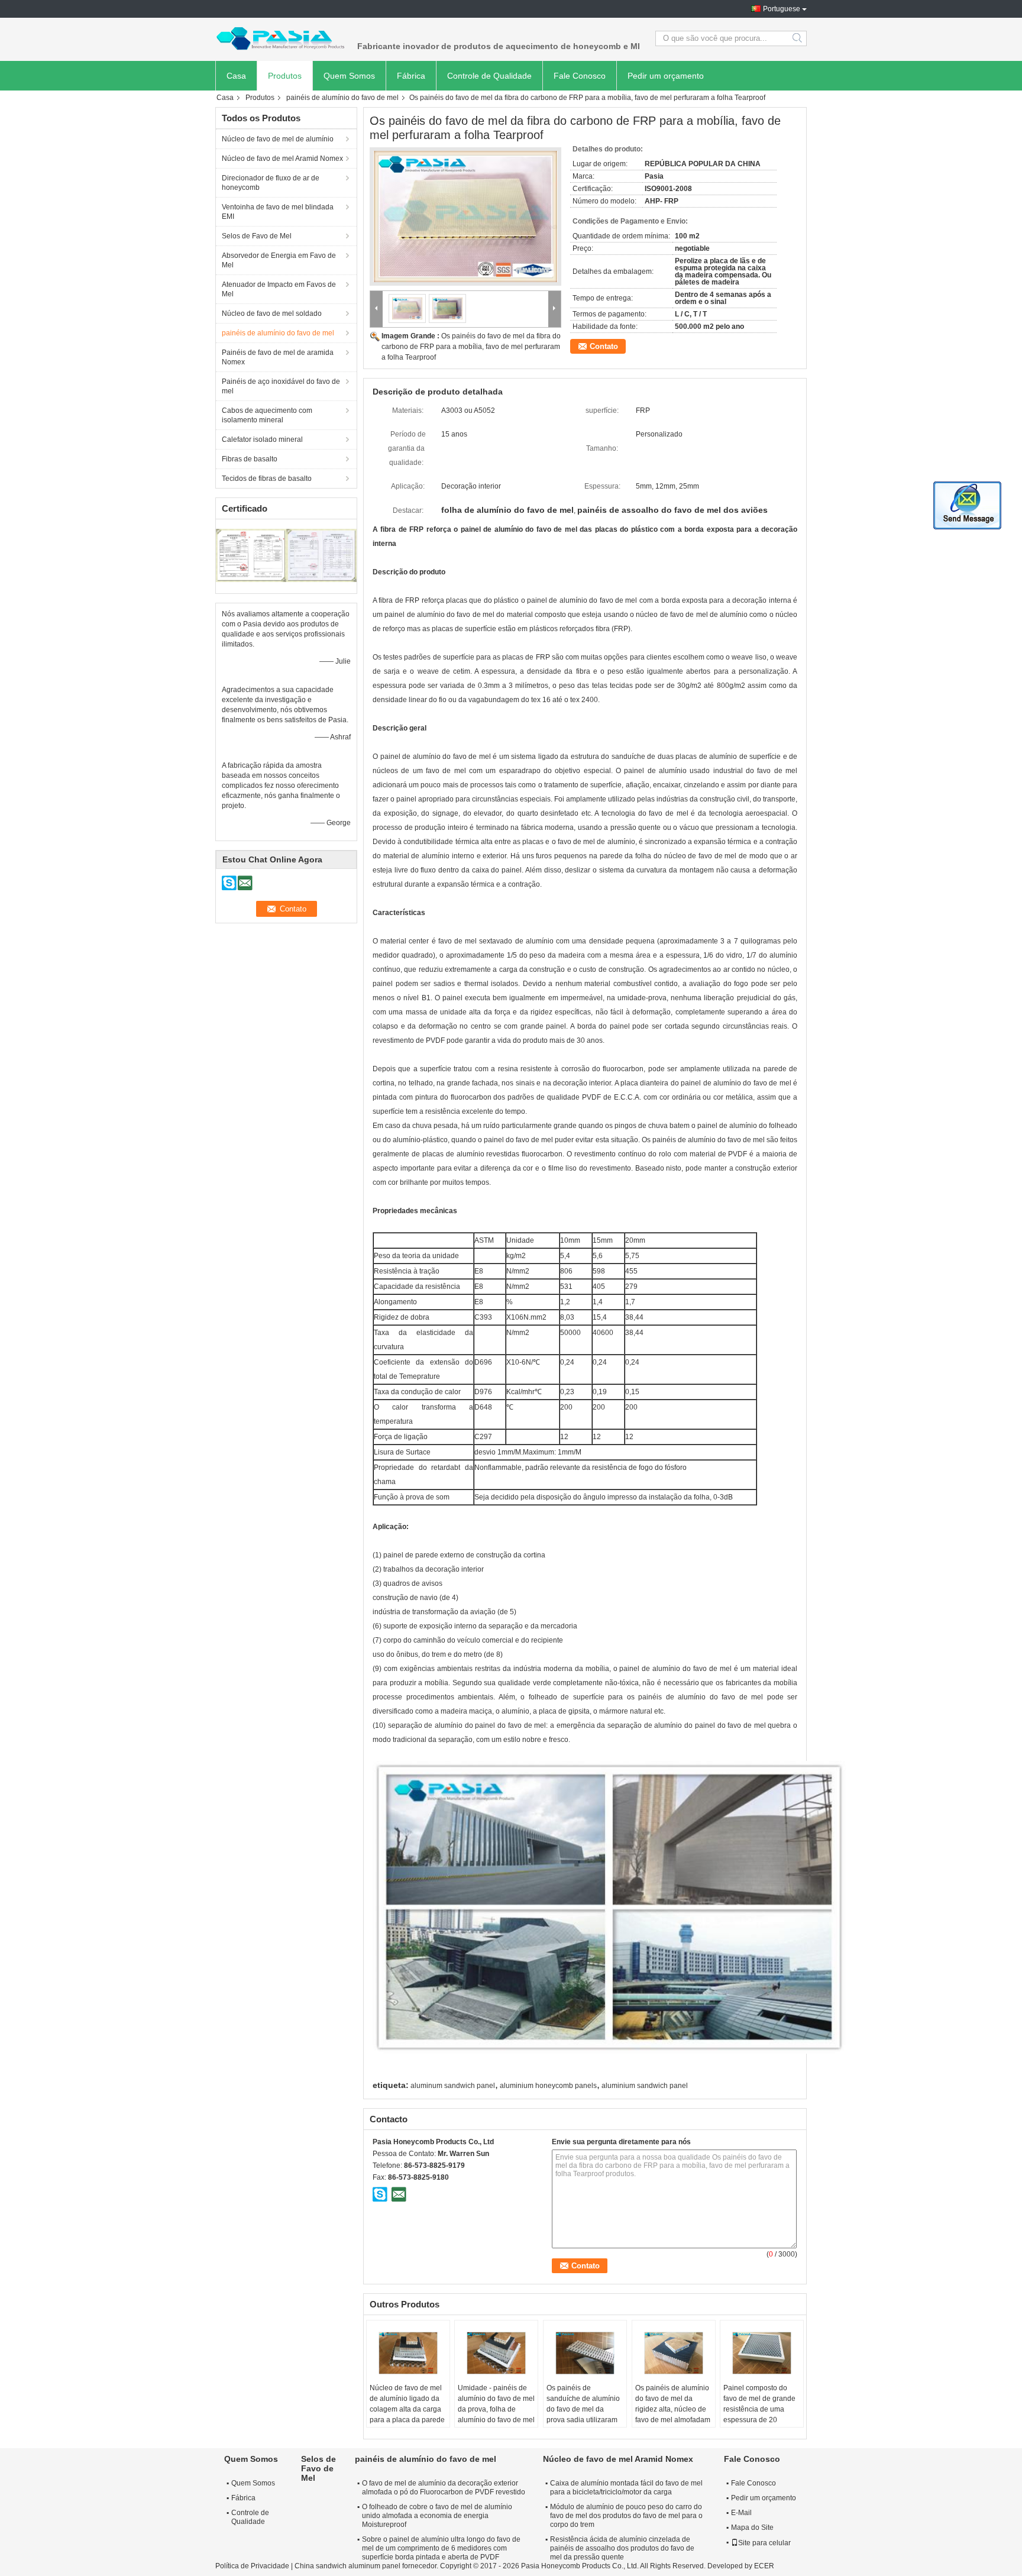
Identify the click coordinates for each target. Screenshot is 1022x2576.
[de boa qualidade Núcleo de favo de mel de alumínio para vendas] (251, 555)
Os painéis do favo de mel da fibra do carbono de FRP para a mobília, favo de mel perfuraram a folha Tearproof (471, 347)
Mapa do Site (752, 2527)
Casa (236, 76)
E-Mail (741, 2513)
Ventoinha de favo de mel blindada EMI (278, 212)
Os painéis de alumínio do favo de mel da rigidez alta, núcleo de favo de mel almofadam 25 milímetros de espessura (673, 2415)
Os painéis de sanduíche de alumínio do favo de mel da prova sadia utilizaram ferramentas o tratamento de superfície (583, 2420)
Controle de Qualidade (489, 76)
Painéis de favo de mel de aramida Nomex (278, 357)
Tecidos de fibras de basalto (267, 479)
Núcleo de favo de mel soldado (272, 313)
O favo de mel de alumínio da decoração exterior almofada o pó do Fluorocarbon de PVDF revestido (444, 2488)
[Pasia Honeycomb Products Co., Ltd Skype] (380, 2194)
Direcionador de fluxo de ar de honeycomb (271, 183)
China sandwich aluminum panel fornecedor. (367, 2566)
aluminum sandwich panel (453, 2086)
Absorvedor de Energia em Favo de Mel (279, 260)
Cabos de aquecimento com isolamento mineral (267, 415)
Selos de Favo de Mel (257, 236)
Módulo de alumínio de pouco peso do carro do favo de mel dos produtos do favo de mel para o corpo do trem (626, 2516)
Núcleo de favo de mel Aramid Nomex (282, 159)
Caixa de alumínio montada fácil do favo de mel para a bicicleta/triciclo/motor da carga (626, 2488)
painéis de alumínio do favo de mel (342, 98)
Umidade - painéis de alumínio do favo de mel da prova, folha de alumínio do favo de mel (496, 2404)
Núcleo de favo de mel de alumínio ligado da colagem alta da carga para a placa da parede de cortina (407, 2409)
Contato (604, 346)
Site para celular (764, 2543)
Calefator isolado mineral (262, 439)
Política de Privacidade (252, 2566)
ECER (764, 2566)
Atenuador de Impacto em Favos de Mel (279, 289)
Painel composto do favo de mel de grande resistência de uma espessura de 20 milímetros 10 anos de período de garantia (759, 2415)
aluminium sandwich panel (645, 2086)
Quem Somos (349, 76)
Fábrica (411, 76)
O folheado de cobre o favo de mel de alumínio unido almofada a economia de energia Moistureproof (437, 2516)
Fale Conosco (580, 76)
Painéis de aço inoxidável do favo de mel (281, 386)
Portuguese (782, 9)
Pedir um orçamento (666, 76)
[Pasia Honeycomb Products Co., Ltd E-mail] (399, 2194)
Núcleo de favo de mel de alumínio (278, 139)
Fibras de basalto (250, 459)
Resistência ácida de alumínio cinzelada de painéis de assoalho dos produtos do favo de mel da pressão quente (622, 2548)
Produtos (285, 76)
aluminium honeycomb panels (548, 2086)
